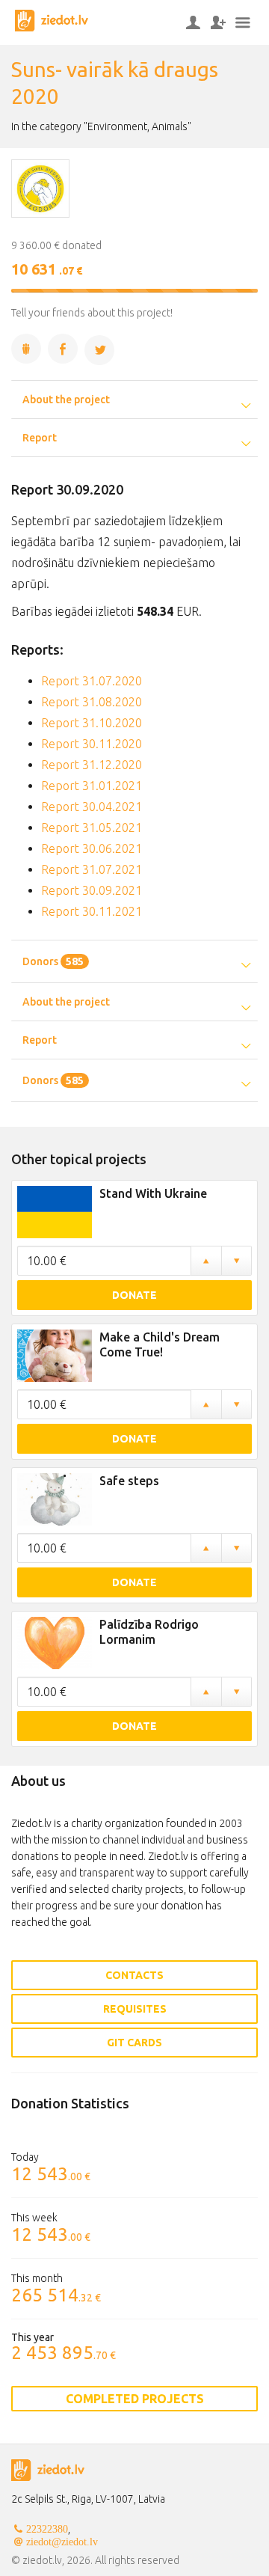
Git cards (134, 2043)
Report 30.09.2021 (92, 890)
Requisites (135, 2009)
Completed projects (135, 2399)
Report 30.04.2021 (92, 807)
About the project (66, 400)
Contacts (134, 1975)
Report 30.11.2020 (92, 744)
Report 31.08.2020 (92, 702)
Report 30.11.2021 (92, 911)
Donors (53, 961)
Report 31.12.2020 (92, 765)
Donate (134, 1295)
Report (40, 438)
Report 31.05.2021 (92, 827)
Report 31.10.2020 (92, 723)
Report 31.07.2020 (92, 681)
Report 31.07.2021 (92, 869)
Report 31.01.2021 (92, 786)
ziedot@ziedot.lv (62, 2542)
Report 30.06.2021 (92, 848)
